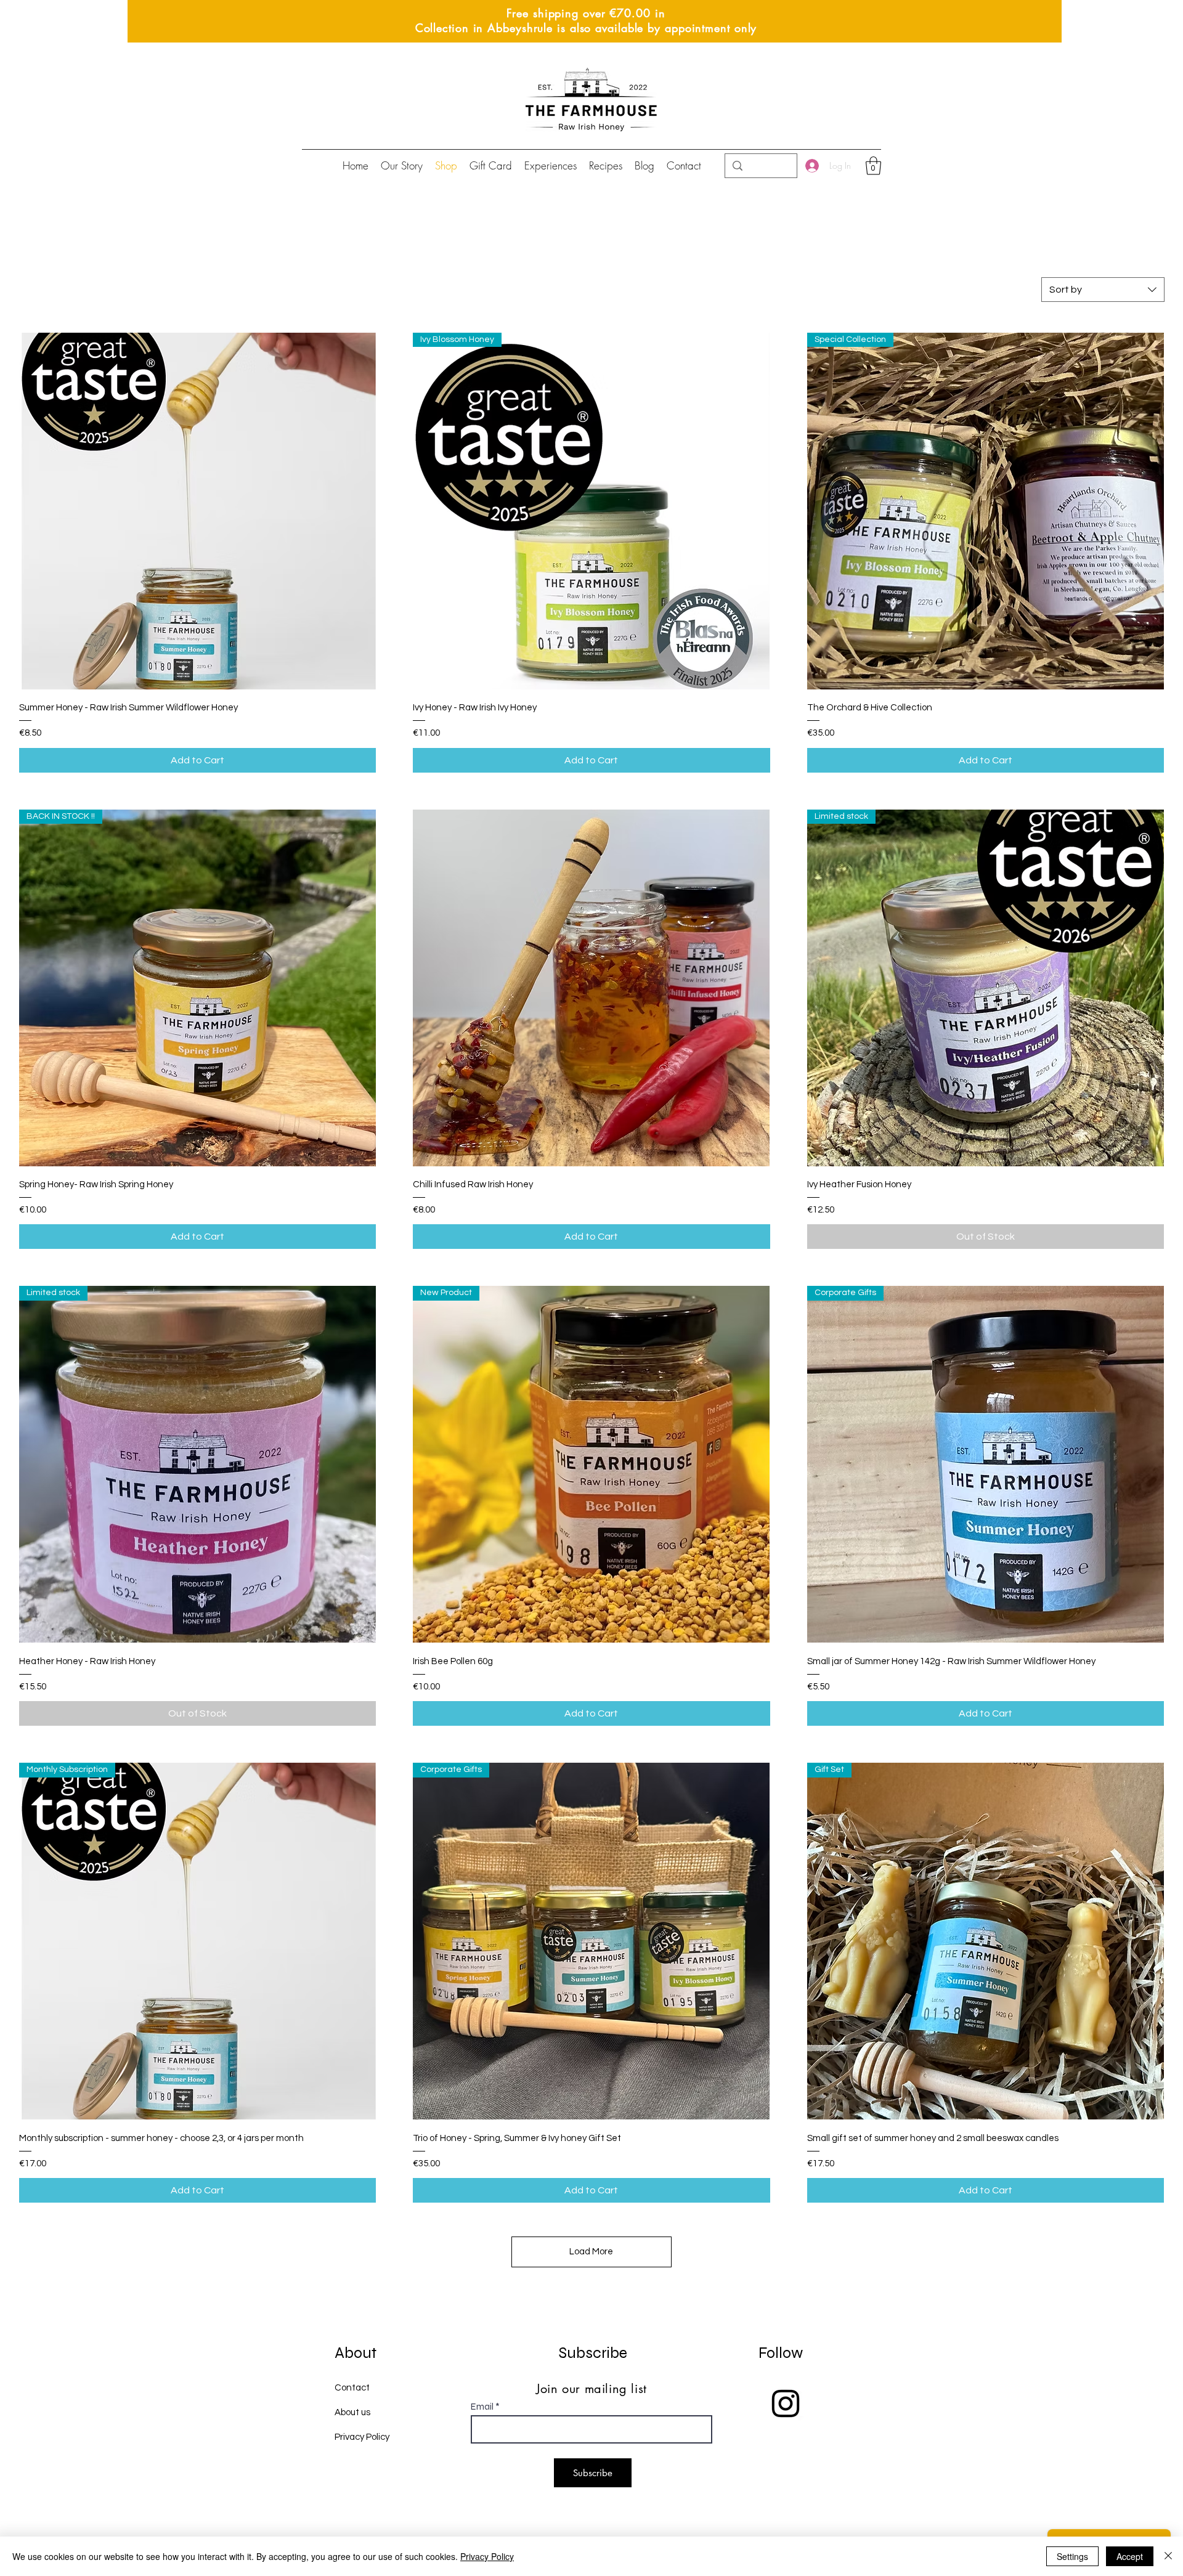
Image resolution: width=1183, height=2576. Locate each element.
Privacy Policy (487, 2556)
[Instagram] (786, 2403)
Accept (1130, 2556)
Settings (1072, 2556)
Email (482, 2407)
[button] (873, 166)
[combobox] (1103, 290)
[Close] (1168, 2556)
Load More (591, 2252)
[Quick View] (197, 511)
